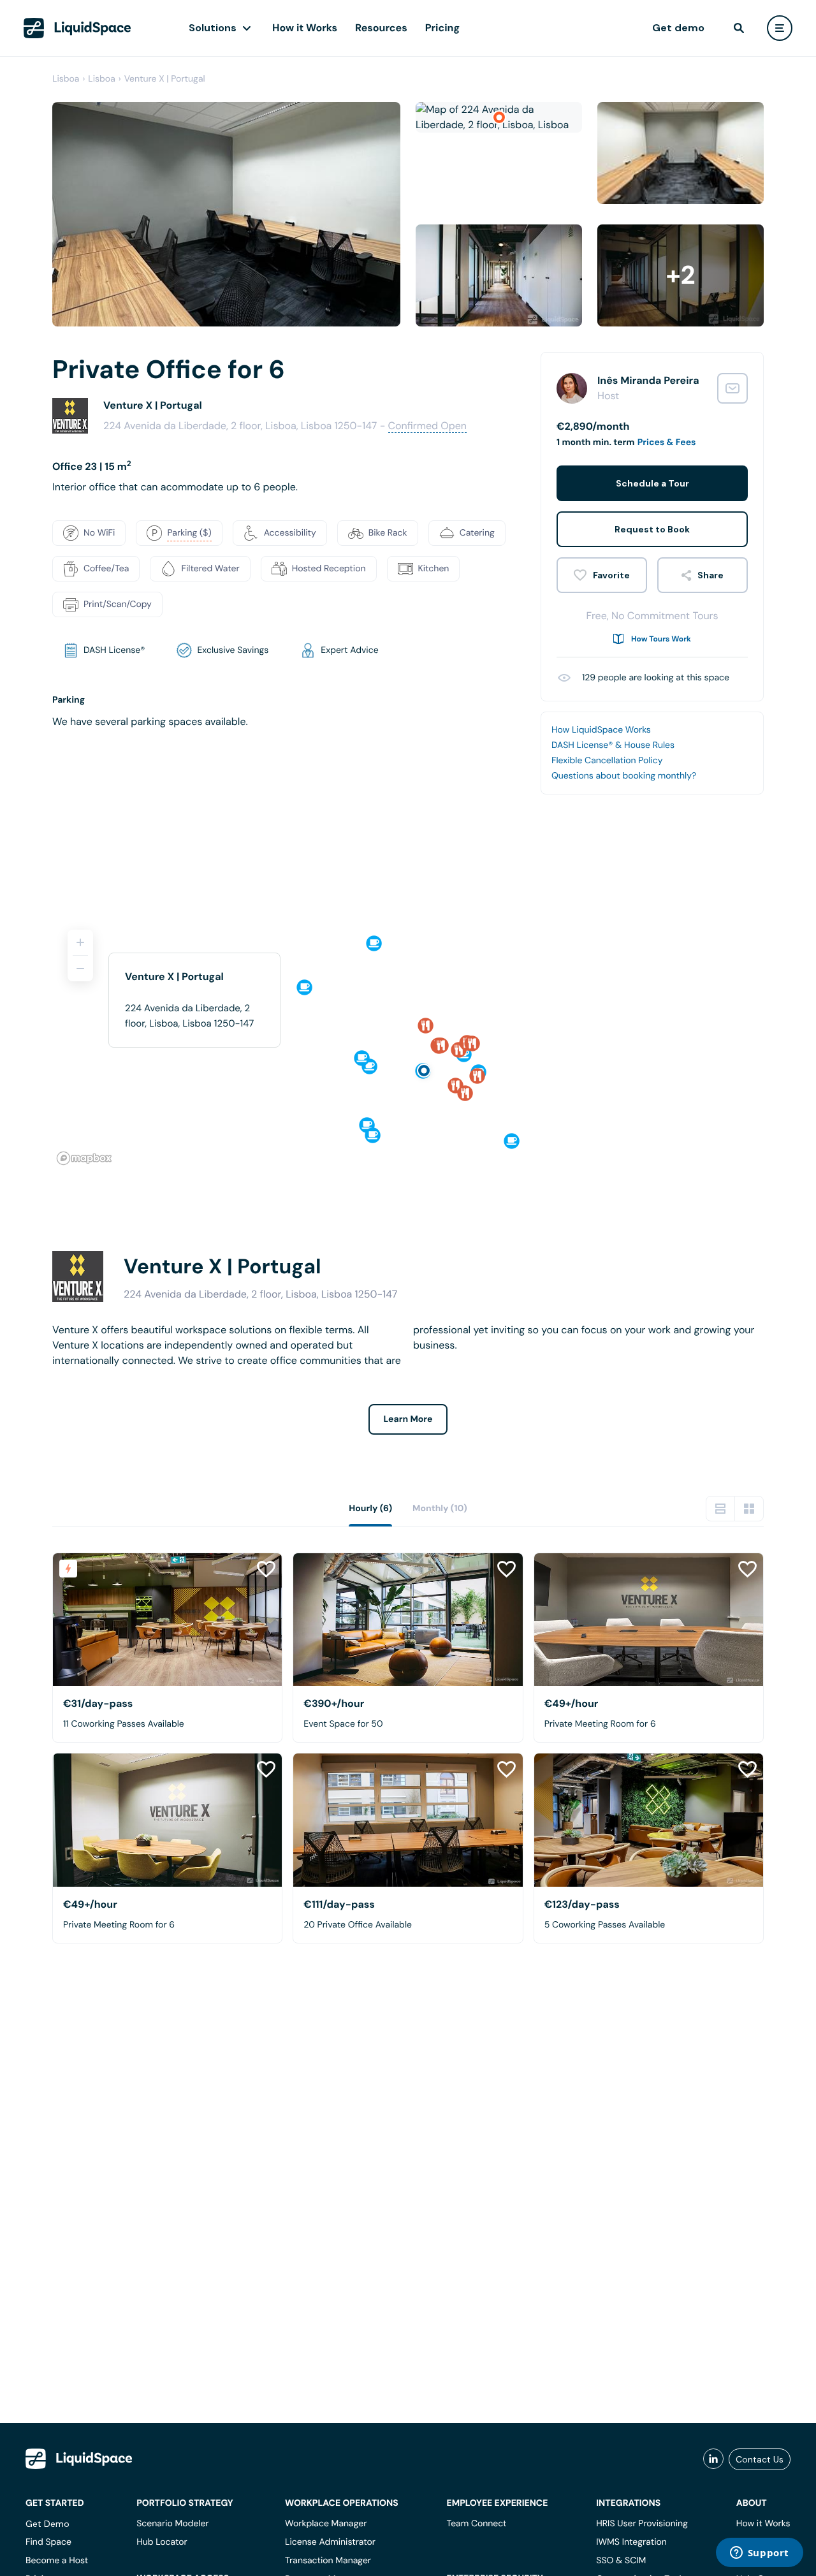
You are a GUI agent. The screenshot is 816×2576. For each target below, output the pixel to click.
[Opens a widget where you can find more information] (759, 2554)
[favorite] (602, 575)
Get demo (678, 28)
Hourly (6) (370, 1509)
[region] (408, 1042)
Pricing (442, 28)
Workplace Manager (326, 2524)
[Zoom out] (80, 969)
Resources (381, 28)
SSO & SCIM (621, 2561)
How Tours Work (661, 639)
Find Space (48, 2542)
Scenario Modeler (172, 2524)
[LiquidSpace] (79, 2459)
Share (710, 575)
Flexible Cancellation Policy (607, 761)
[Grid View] (749, 1509)
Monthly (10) (440, 1509)
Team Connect (477, 2524)
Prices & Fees (667, 443)
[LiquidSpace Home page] (77, 28)
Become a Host (57, 2561)
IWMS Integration (631, 2542)
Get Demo (47, 2524)
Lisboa (66, 79)
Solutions (213, 28)
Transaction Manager (328, 2561)
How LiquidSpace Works (601, 730)
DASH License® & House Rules (613, 745)
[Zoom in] (80, 942)
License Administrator (330, 2542)
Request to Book (652, 529)
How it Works (305, 28)
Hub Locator (162, 2542)
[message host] (732, 388)
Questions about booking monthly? (624, 776)
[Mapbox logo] (84, 1158)
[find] (739, 28)
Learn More (408, 1419)
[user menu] (780, 28)
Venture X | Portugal (165, 79)
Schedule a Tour (652, 483)
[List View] (720, 1509)
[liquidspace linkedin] (713, 2459)
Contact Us (760, 2459)
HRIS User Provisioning (642, 2524)
